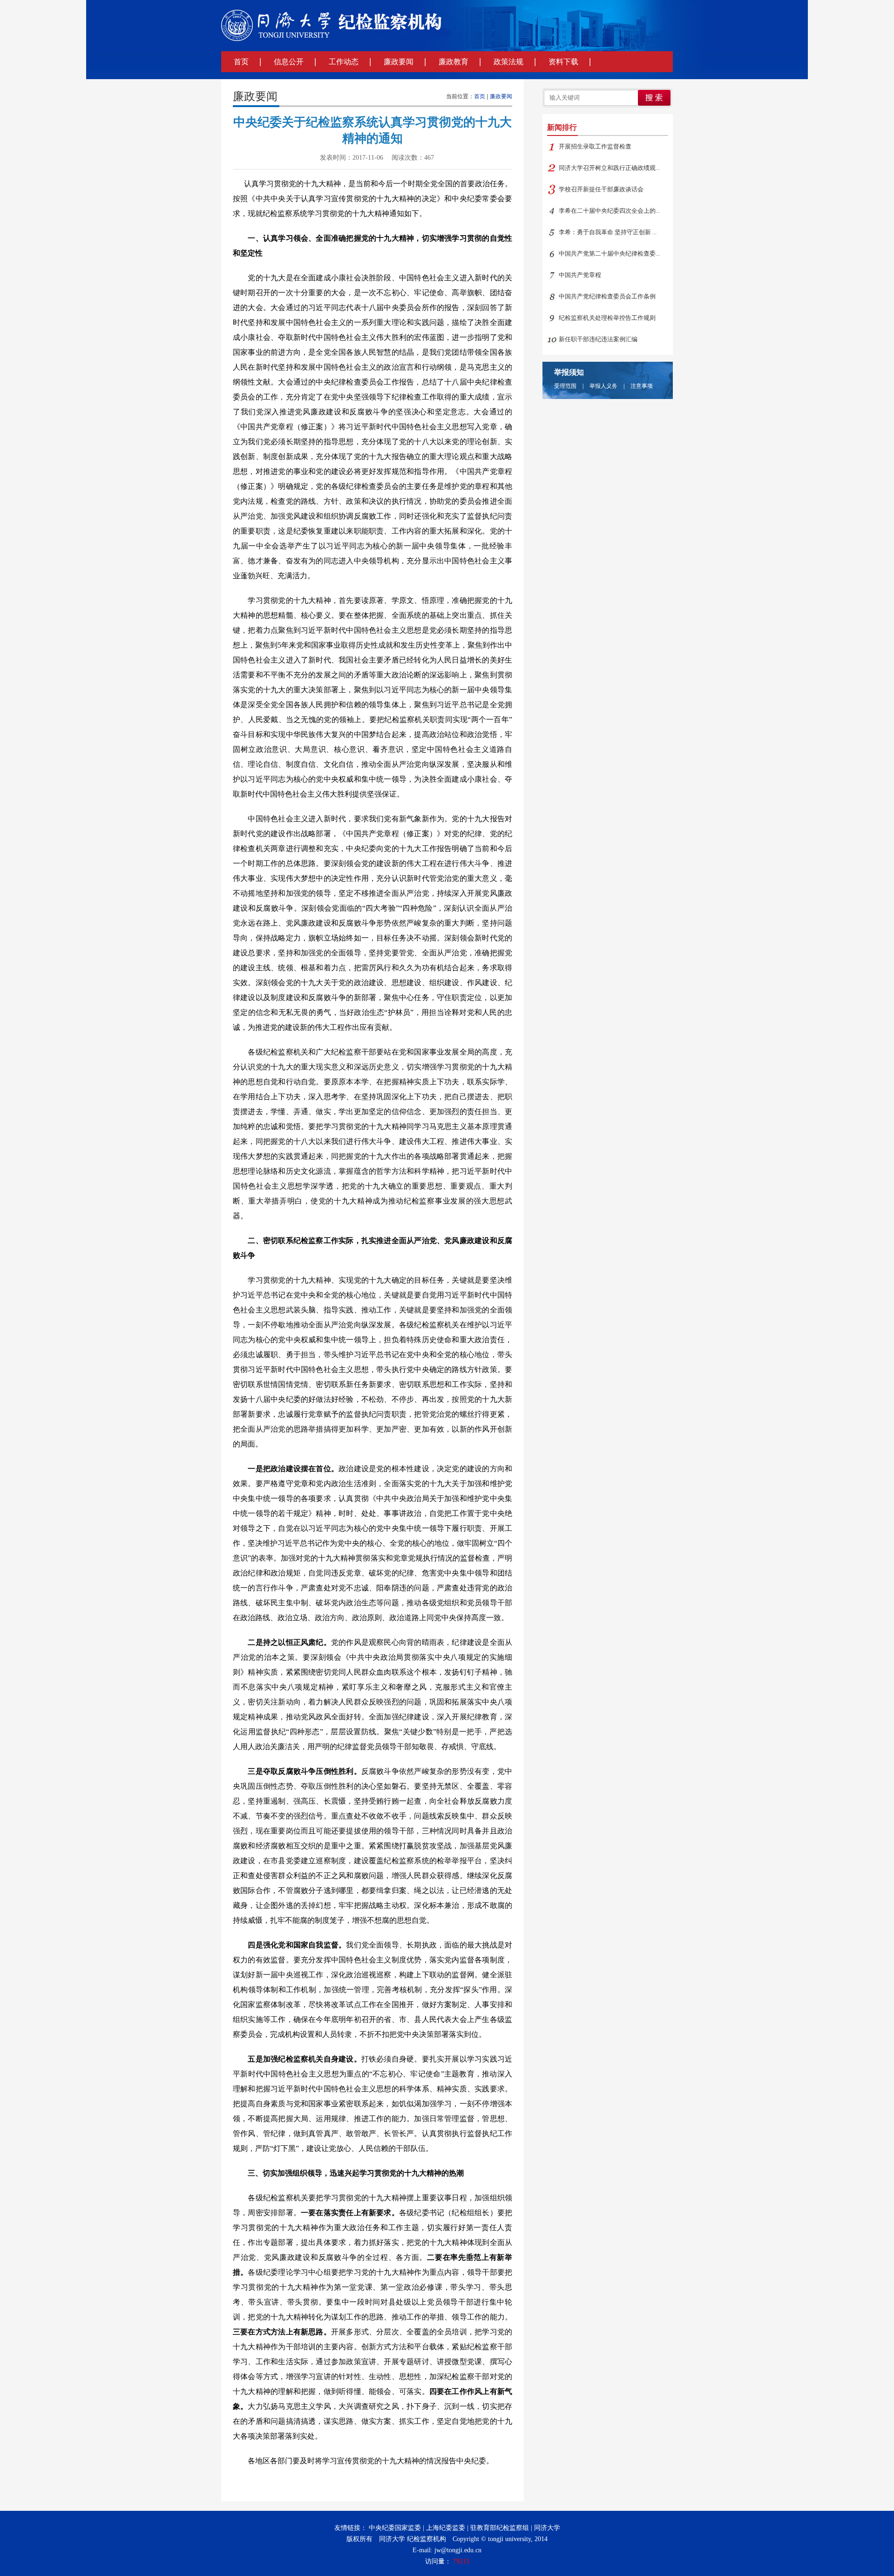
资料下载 (563, 62)
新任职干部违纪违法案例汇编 (598, 339)
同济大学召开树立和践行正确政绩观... (609, 168)
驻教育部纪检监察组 (500, 2528)
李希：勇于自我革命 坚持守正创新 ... (608, 232)
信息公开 (289, 62)
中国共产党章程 (580, 275)
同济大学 (547, 2528)
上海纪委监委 (446, 2528)
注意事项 (642, 386)
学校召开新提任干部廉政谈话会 (601, 189)
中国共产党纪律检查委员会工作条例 (607, 296)
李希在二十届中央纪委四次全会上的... (609, 211)
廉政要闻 (399, 62)
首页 (241, 62)
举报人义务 (603, 386)
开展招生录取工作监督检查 (595, 146)
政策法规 (508, 62)
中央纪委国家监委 (395, 2528)
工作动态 (344, 62)
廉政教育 (454, 62)
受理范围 (565, 386)
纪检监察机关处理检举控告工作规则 (607, 318)
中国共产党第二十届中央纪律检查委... (609, 254)
